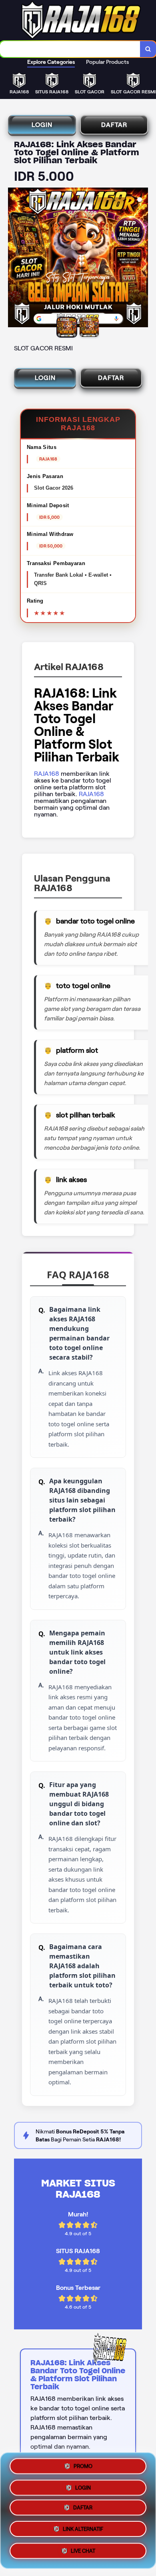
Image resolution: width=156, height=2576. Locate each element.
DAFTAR (114, 125)
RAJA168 (47, 774)
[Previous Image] (14, 259)
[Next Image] (142, 259)
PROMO (83, 2466)
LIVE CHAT (83, 2553)
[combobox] (70, 49)
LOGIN (42, 125)
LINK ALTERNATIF (83, 2532)
